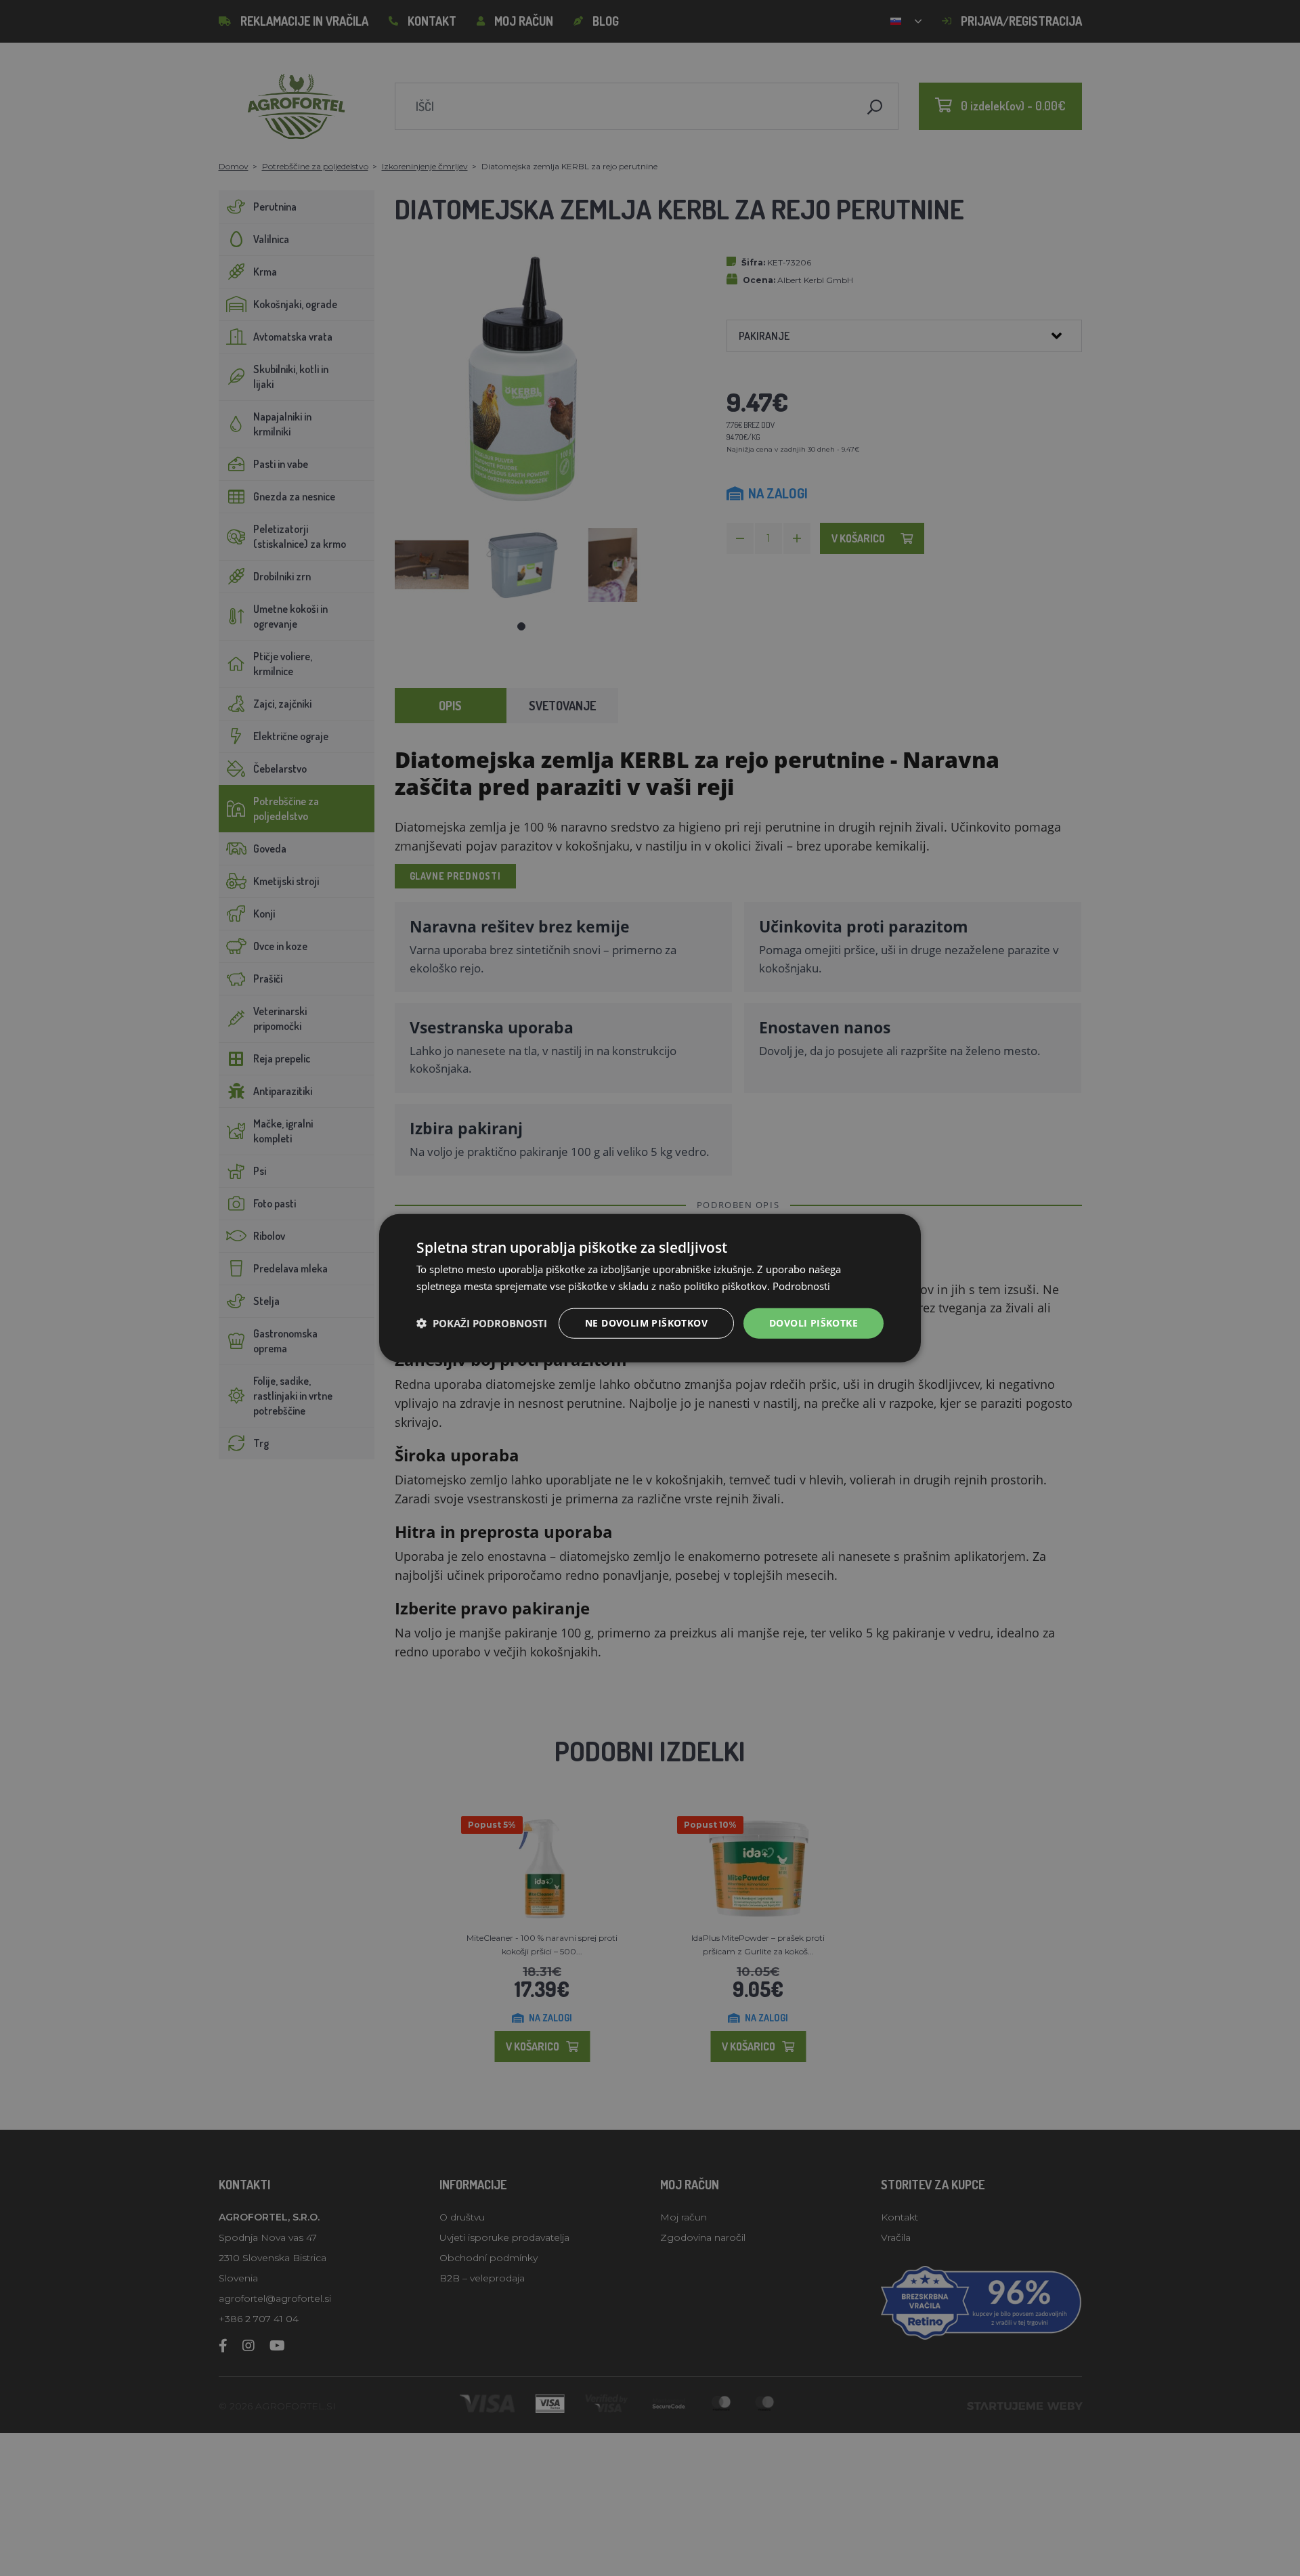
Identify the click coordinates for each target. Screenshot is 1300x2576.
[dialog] (650, 1288)
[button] (482, 1323)
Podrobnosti (801, 1286)
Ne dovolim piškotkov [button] (646, 1323)
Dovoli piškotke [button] (814, 1323)
